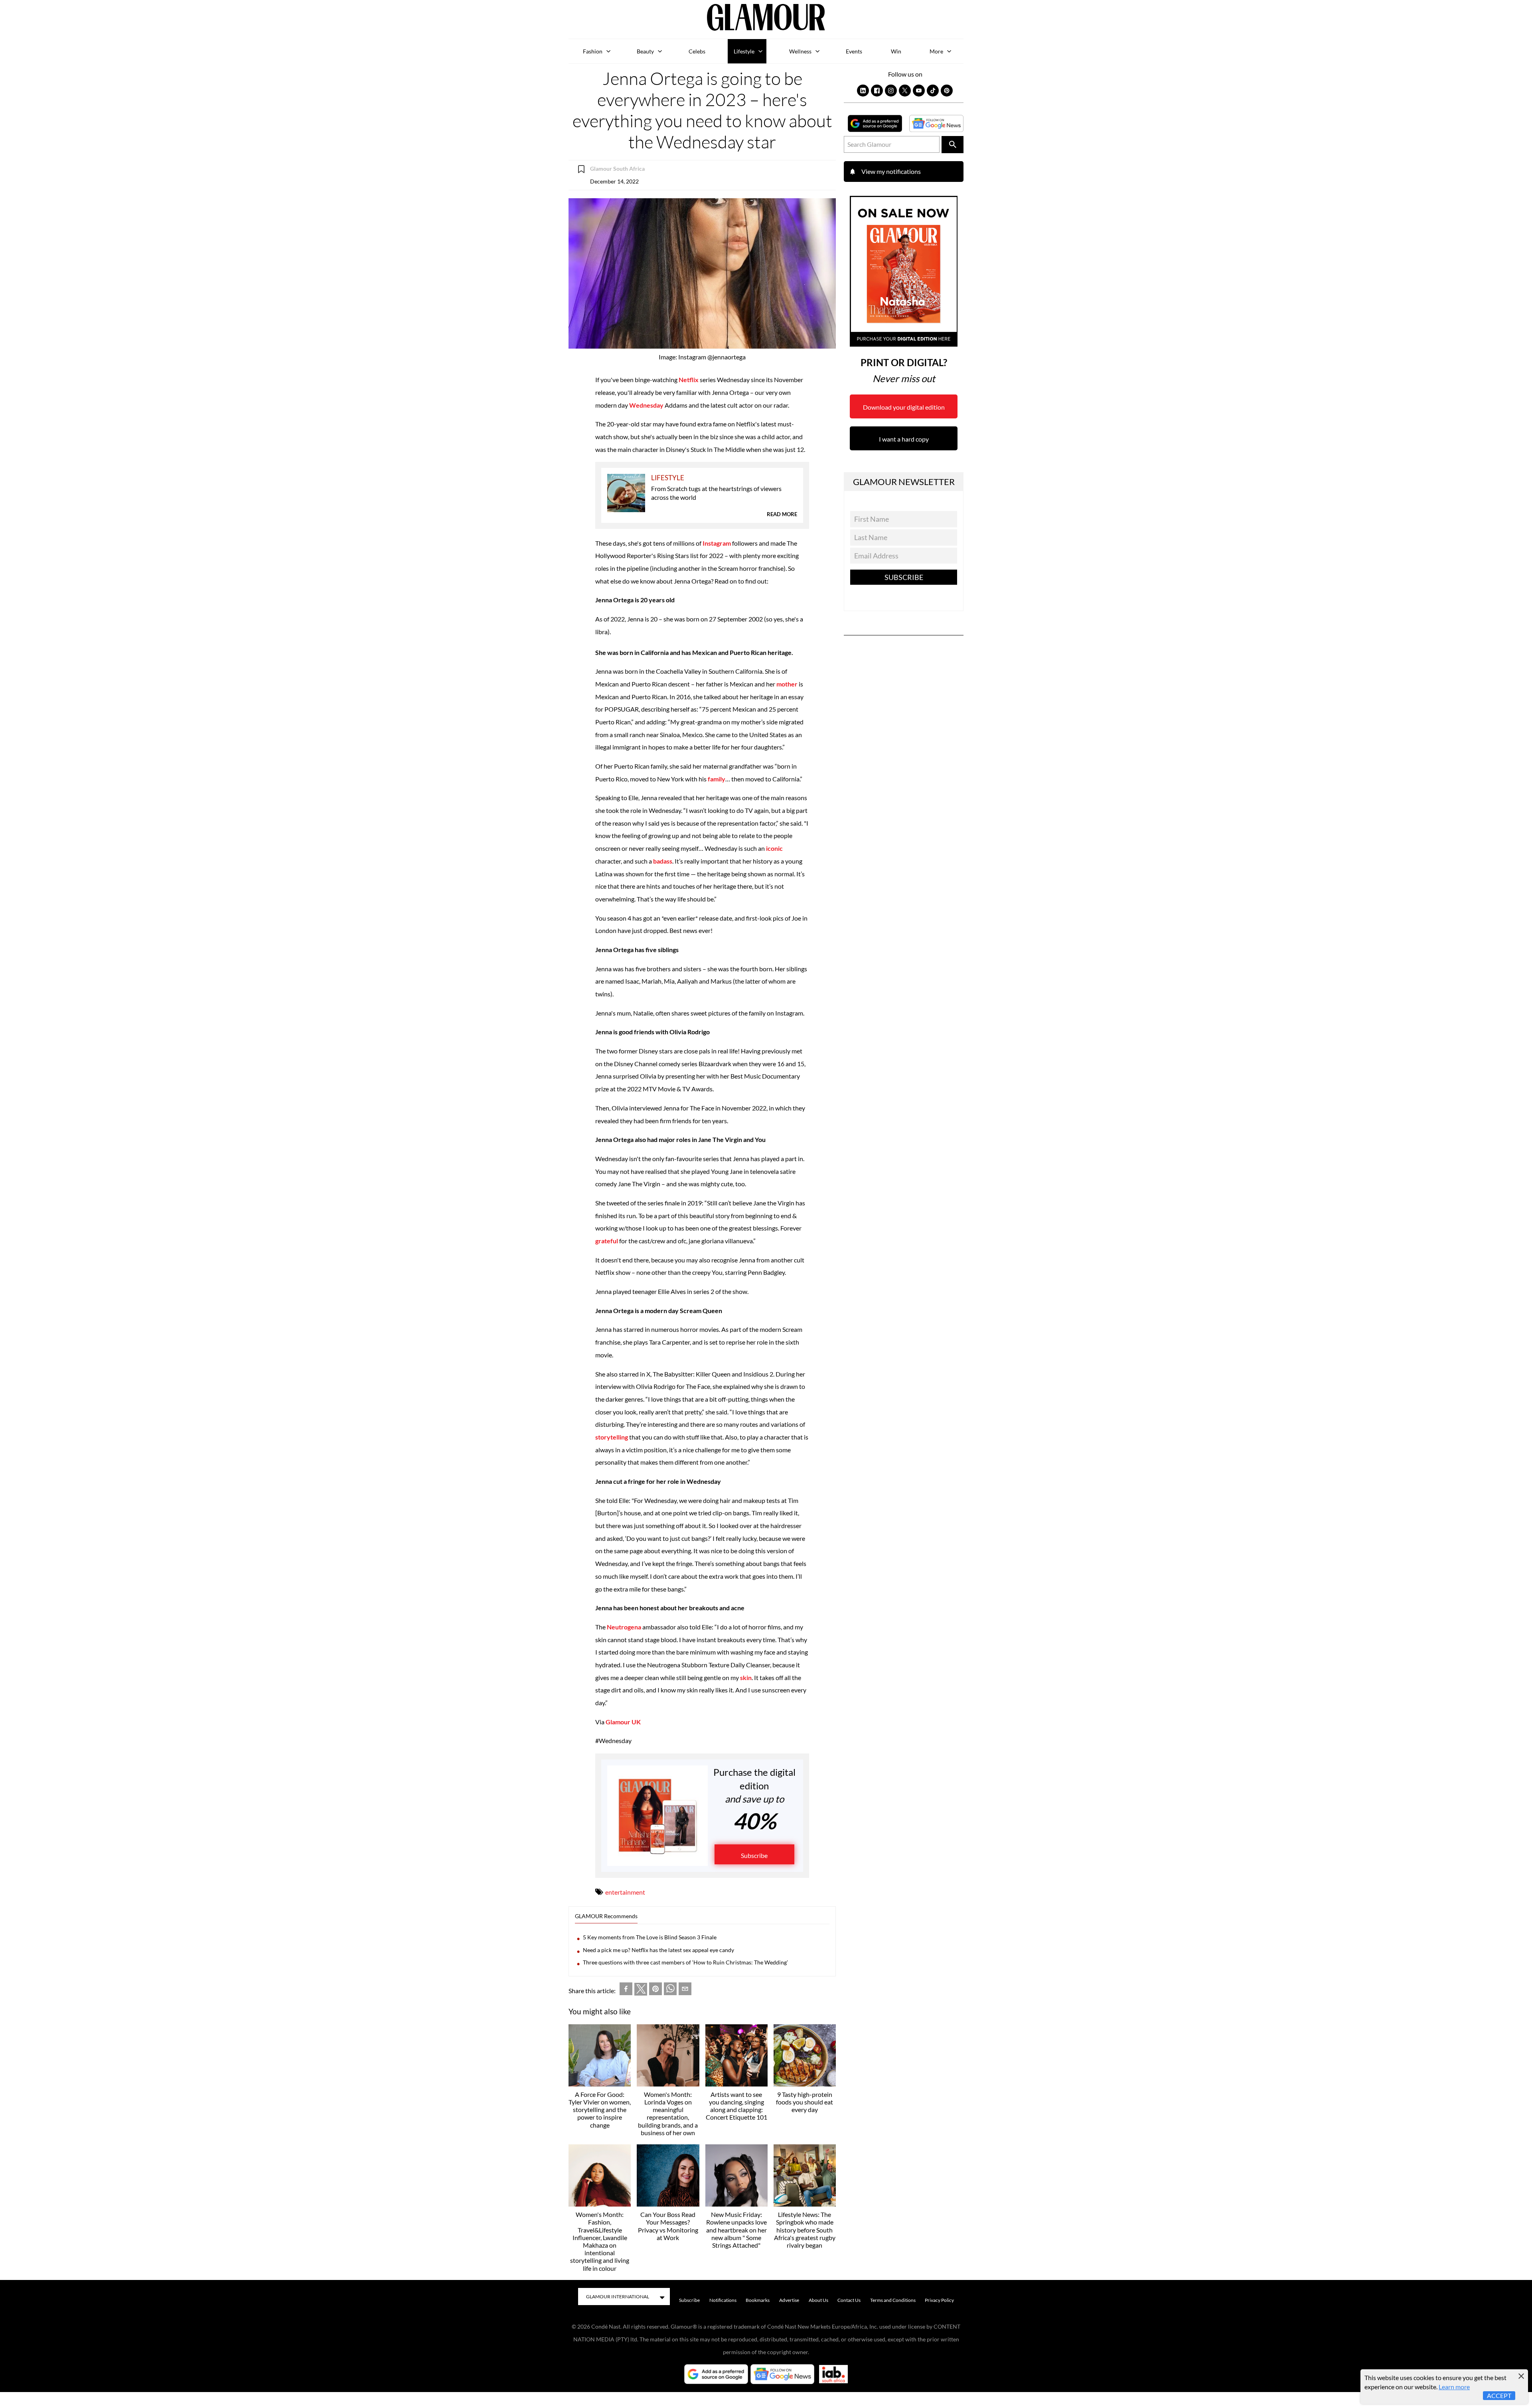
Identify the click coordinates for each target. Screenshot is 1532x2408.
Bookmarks (758, 2300)
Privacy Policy (939, 2300)
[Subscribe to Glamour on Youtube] (919, 91)
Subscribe (754, 1855)
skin (746, 1677)
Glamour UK (623, 1722)
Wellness (800, 51)
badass (663, 861)
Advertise (789, 2300)
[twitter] (641, 1991)
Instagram (717, 543)
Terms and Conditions (893, 2300)
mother (788, 684)
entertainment (625, 1892)
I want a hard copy (904, 439)
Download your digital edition (904, 407)
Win (896, 51)
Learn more (1454, 2387)
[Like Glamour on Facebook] (877, 91)
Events (854, 51)
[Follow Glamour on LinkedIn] (863, 91)
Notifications (723, 2300)
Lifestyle (744, 51)
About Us (818, 2300)
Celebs (697, 51)
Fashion (593, 51)
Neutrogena (624, 1627)
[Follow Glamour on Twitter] (905, 91)
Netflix (689, 380)
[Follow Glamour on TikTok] (933, 91)
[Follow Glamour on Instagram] (891, 91)
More (936, 51)
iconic (774, 848)
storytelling (612, 1437)
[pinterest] (655, 1991)
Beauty (645, 51)
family (717, 779)
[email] (685, 1991)
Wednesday (647, 405)
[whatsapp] (670, 1991)
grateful (607, 1241)
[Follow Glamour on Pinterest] (947, 91)
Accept (1499, 2395)
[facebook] (626, 1991)
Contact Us (849, 2300)
